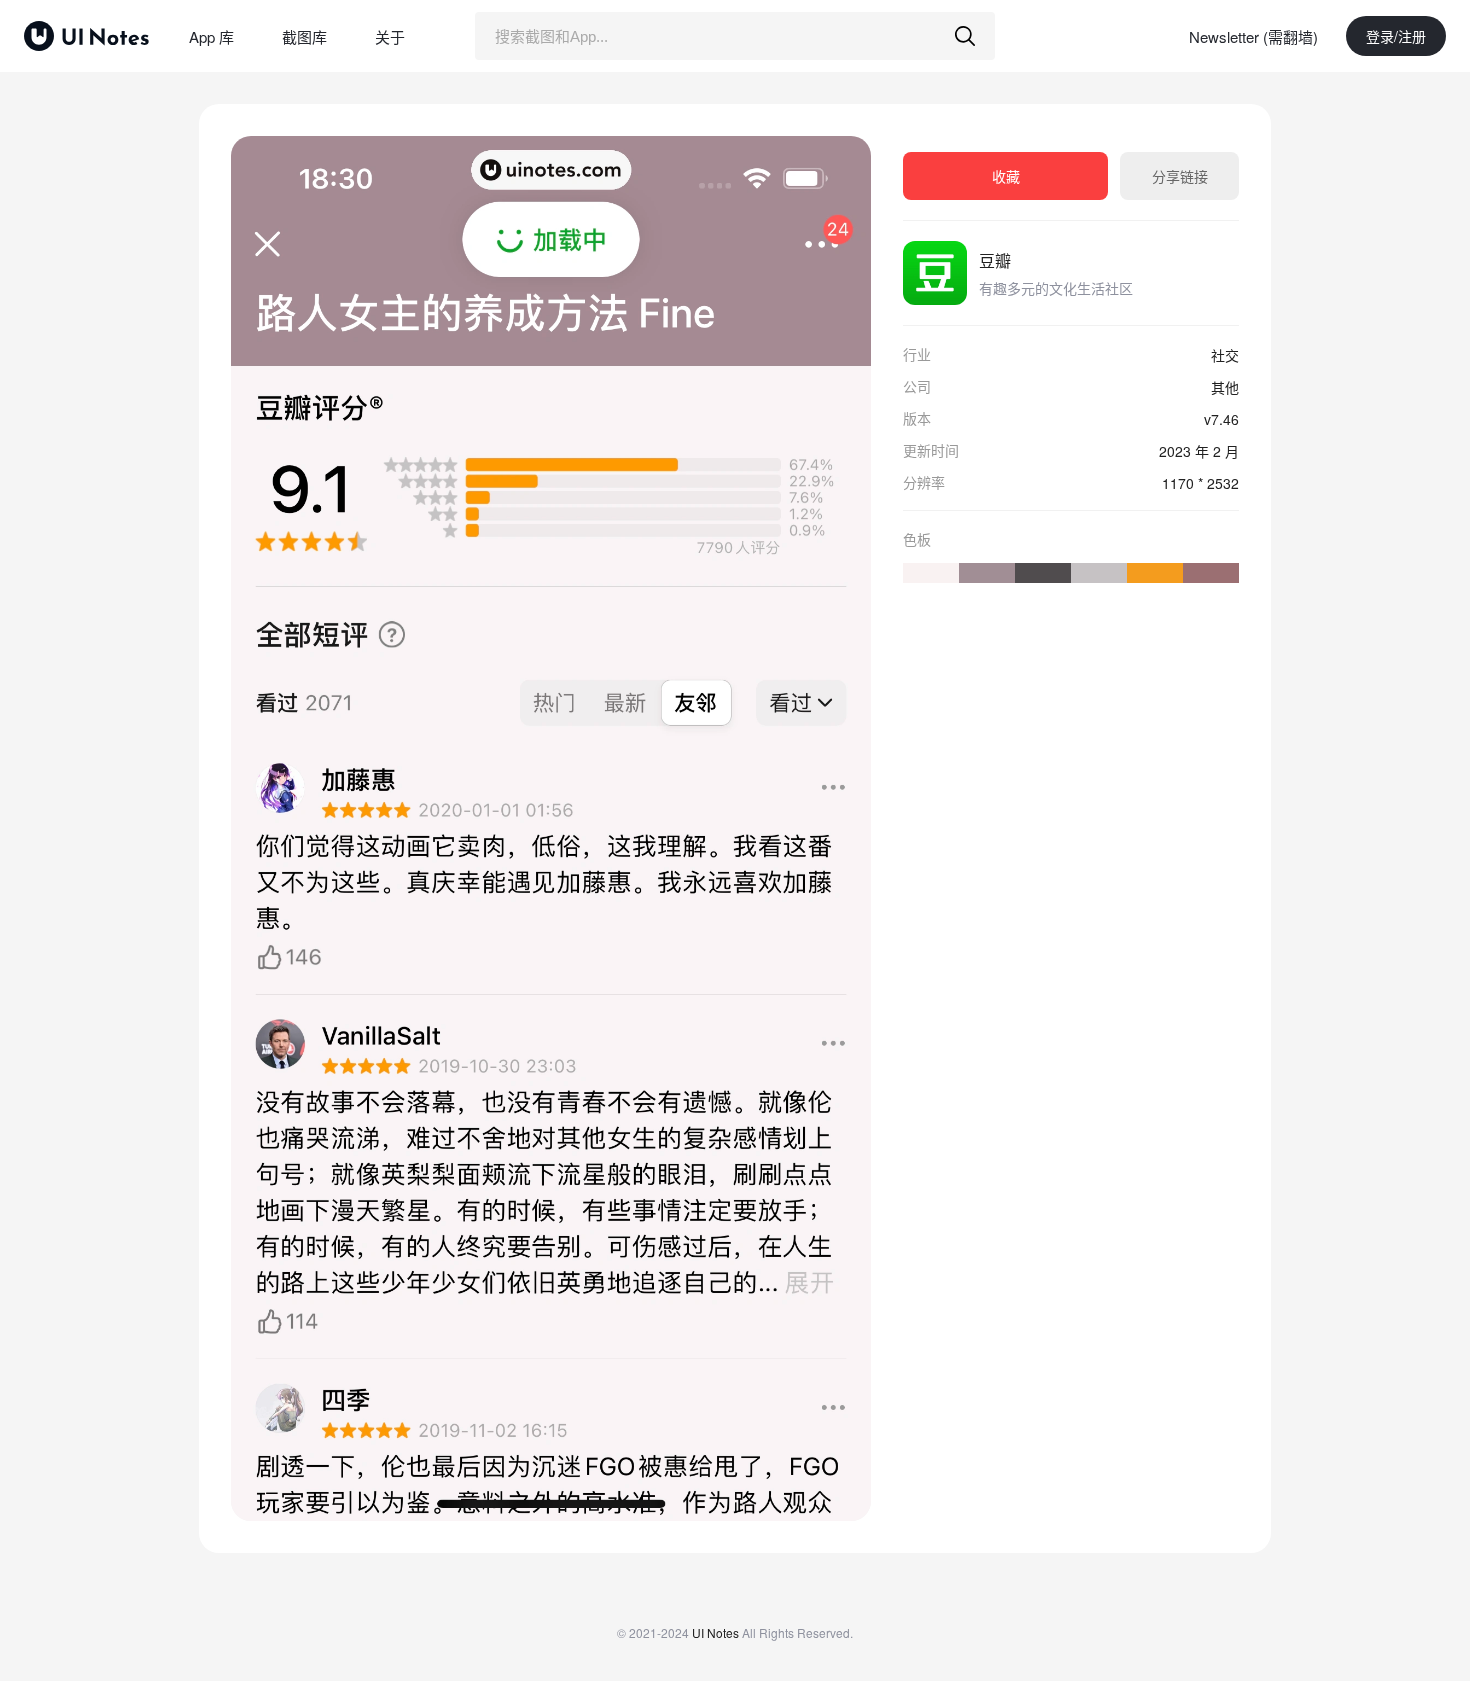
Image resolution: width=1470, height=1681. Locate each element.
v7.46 (1221, 419)
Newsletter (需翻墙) (1253, 36)
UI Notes (715, 1632)
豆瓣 (995, 260)
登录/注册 (1396, 36)
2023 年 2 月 (1199, 451)
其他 (1225, 387)
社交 (1225, 355)
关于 (390, 36)
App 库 (211, 36)
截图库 (304, 36)
